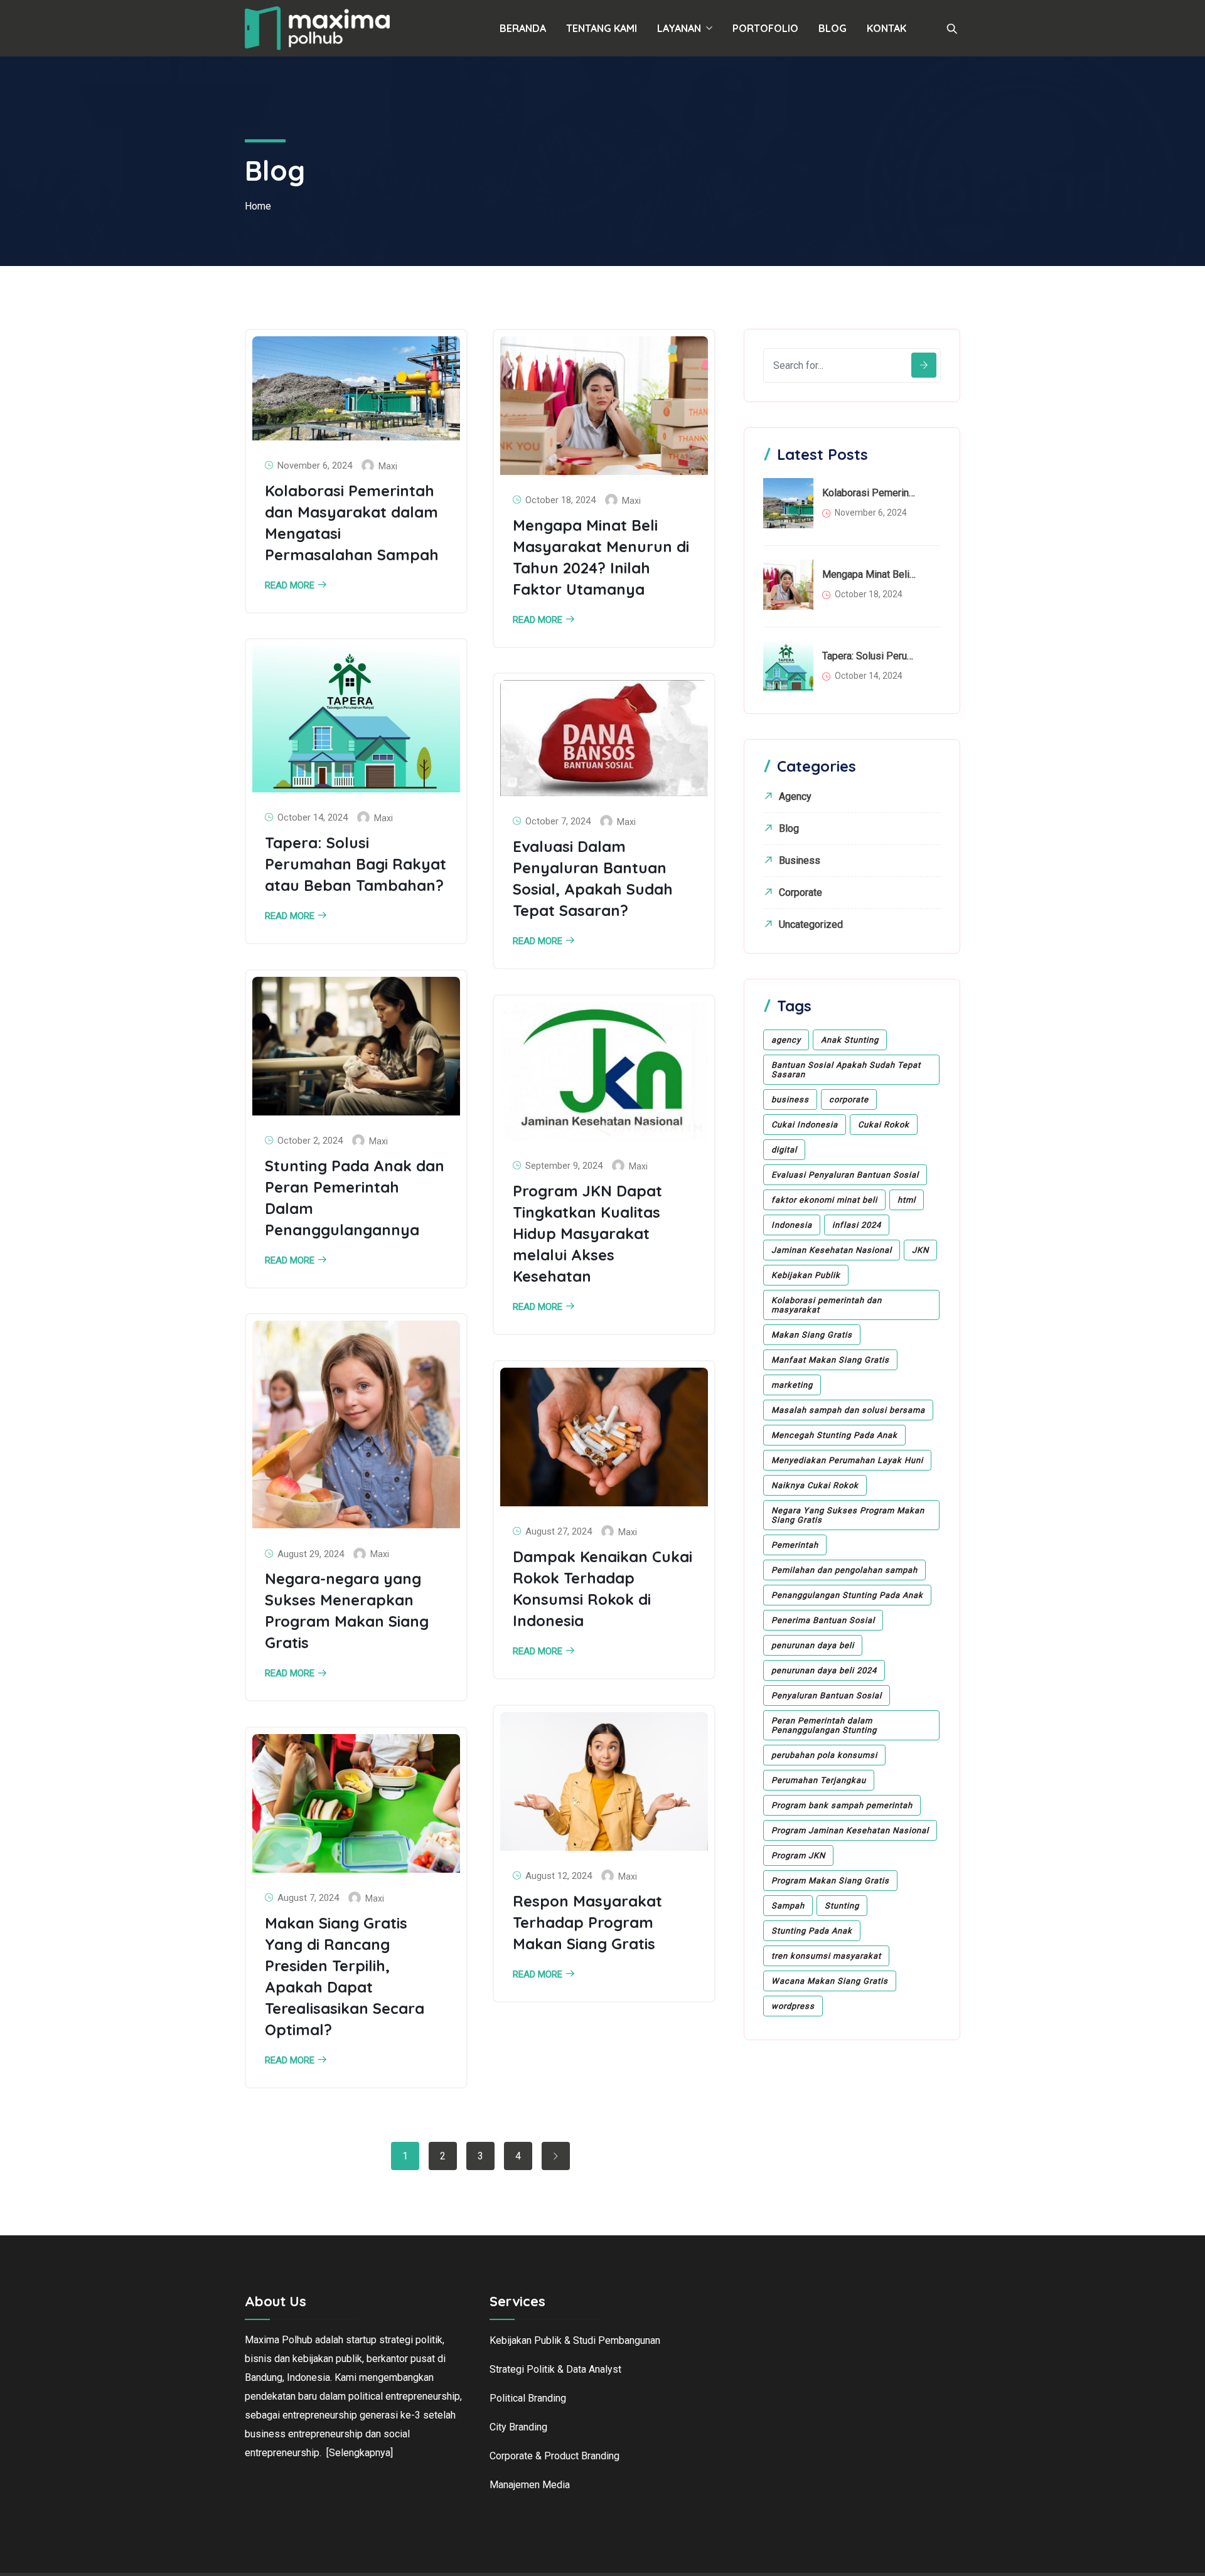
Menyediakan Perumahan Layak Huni (847, 1460)
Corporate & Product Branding (554, 2456)
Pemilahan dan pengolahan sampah (844, 1570)
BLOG (833, 28)
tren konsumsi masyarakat (826, 1956)
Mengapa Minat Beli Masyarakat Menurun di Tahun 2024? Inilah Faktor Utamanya (870, 574)
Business (800, 860)
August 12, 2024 (559, 1876)
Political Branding (528, 2398)
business (790, 1099)
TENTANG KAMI (602, 28)
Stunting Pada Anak (812, 1931)
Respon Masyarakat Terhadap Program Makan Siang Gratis (587, 1922)
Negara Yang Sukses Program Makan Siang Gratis (848, 1515)
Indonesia (792, 1225)
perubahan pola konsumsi (824, 1755)
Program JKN (798, 1855)
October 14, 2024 (313, 817)
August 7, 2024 (308, 1898)
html (907, 1200)
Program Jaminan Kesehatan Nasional (850, 1830)
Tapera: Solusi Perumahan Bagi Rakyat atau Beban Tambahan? (356, 864)
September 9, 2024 (564, 1166)
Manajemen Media (530, 2485)
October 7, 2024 (558, 821)
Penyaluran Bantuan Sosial (827, 1695)
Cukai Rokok (884, 1125)
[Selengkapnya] (360, 2453)
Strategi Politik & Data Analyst (555, 2369)
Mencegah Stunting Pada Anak (834, 1435)
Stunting (842, 1906)
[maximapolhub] (317, 29)
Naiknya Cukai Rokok (815, 1485)
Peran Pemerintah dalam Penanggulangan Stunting (824, 1725)
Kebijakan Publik (806, 1275)
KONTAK (886, 28)
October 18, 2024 (560, 500)
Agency (795, 796)
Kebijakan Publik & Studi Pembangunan (575, 2340)
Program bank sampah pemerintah (842, 1805)
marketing (792, 1385)
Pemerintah (795, 1545)
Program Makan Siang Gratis (830, 1881)
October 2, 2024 (310, 1141)
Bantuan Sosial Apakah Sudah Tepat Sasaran (846, 1070)
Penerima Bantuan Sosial (823, 1620)
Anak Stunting (850, 1040)
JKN (920, 1250)
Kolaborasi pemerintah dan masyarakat (827, 1305)
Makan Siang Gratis (812, 1335)
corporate (849, 1099)
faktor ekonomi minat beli (824, 1200)
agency (786, 1040)
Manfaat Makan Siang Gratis (830, 1360)
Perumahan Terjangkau (819, 1780)
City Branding (518, 2427)
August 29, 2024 (311, 1554)
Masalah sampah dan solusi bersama (848, 1410)
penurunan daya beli (813, 1645)
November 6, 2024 (315, 466)
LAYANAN (679, 28)
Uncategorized (811, 924)
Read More (290, 586)
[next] (556, 2156)
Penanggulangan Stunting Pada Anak (847, 1595)
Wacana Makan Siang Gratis (830, 1981)
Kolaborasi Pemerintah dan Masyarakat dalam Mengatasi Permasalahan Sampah (870, 493)
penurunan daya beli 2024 (824, 1670)
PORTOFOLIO (765, 28)
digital (784, 1150)
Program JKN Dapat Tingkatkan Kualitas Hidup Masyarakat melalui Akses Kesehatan (587, 1233)
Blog (789, 828)
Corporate (801, 892)
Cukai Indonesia (805, 1125)
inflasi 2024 (857, 1225)
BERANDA (523, 28)
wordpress (793, 2006)
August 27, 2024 (559, 1531)
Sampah (788, 1906)
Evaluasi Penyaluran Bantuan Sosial (845, 1175)
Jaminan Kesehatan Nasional (832, 1250)
